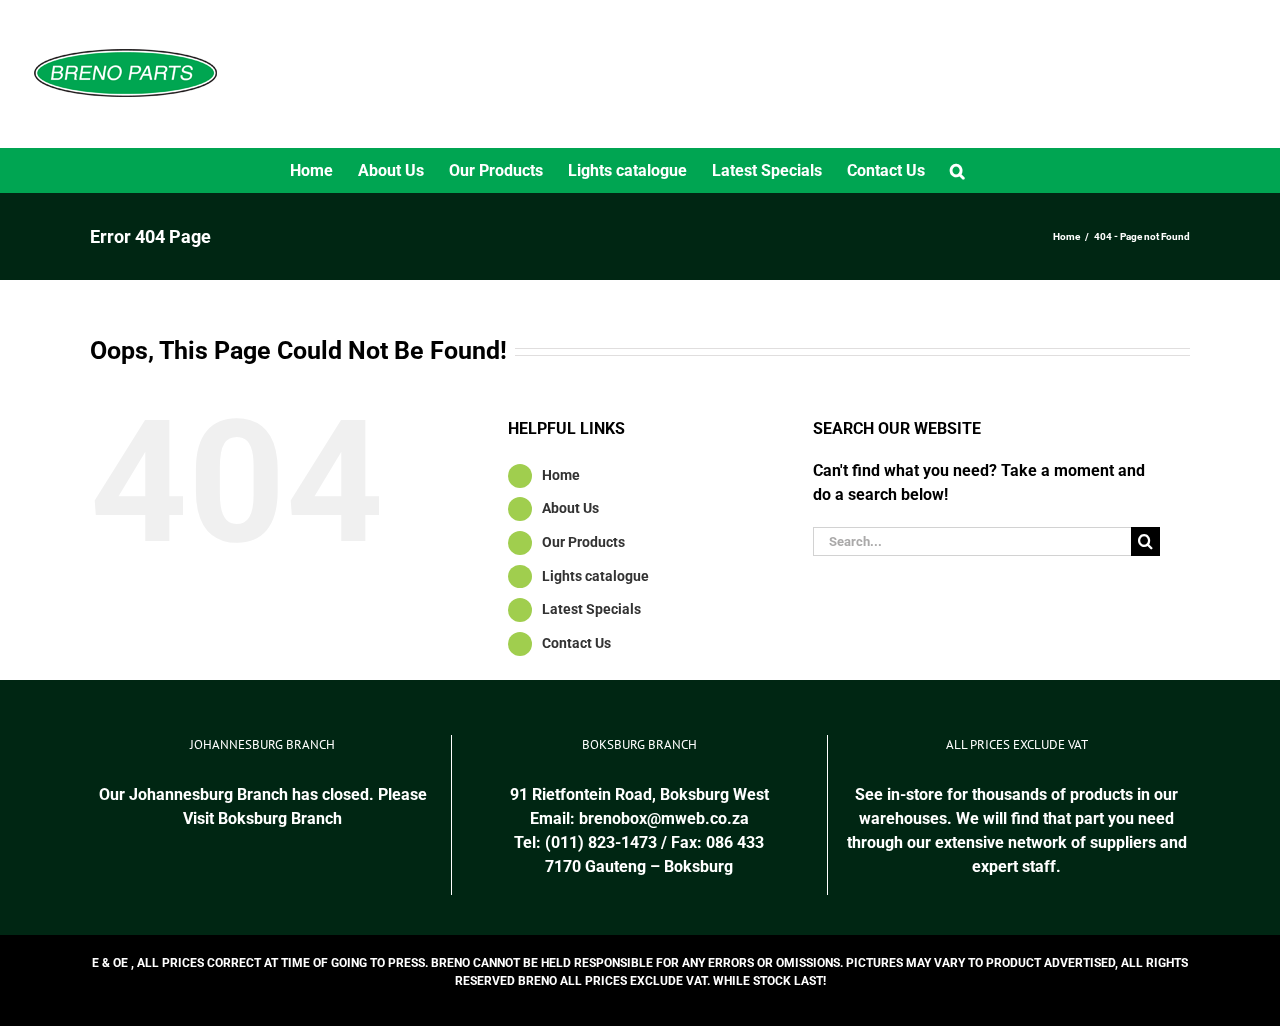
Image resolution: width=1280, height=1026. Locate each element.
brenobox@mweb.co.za (664, 818)
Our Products (583, 542)
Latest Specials (591, 609)
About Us (570, 508)
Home (561, 475)
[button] (957, 170)
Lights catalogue (595, 576)
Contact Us (576, 643)
